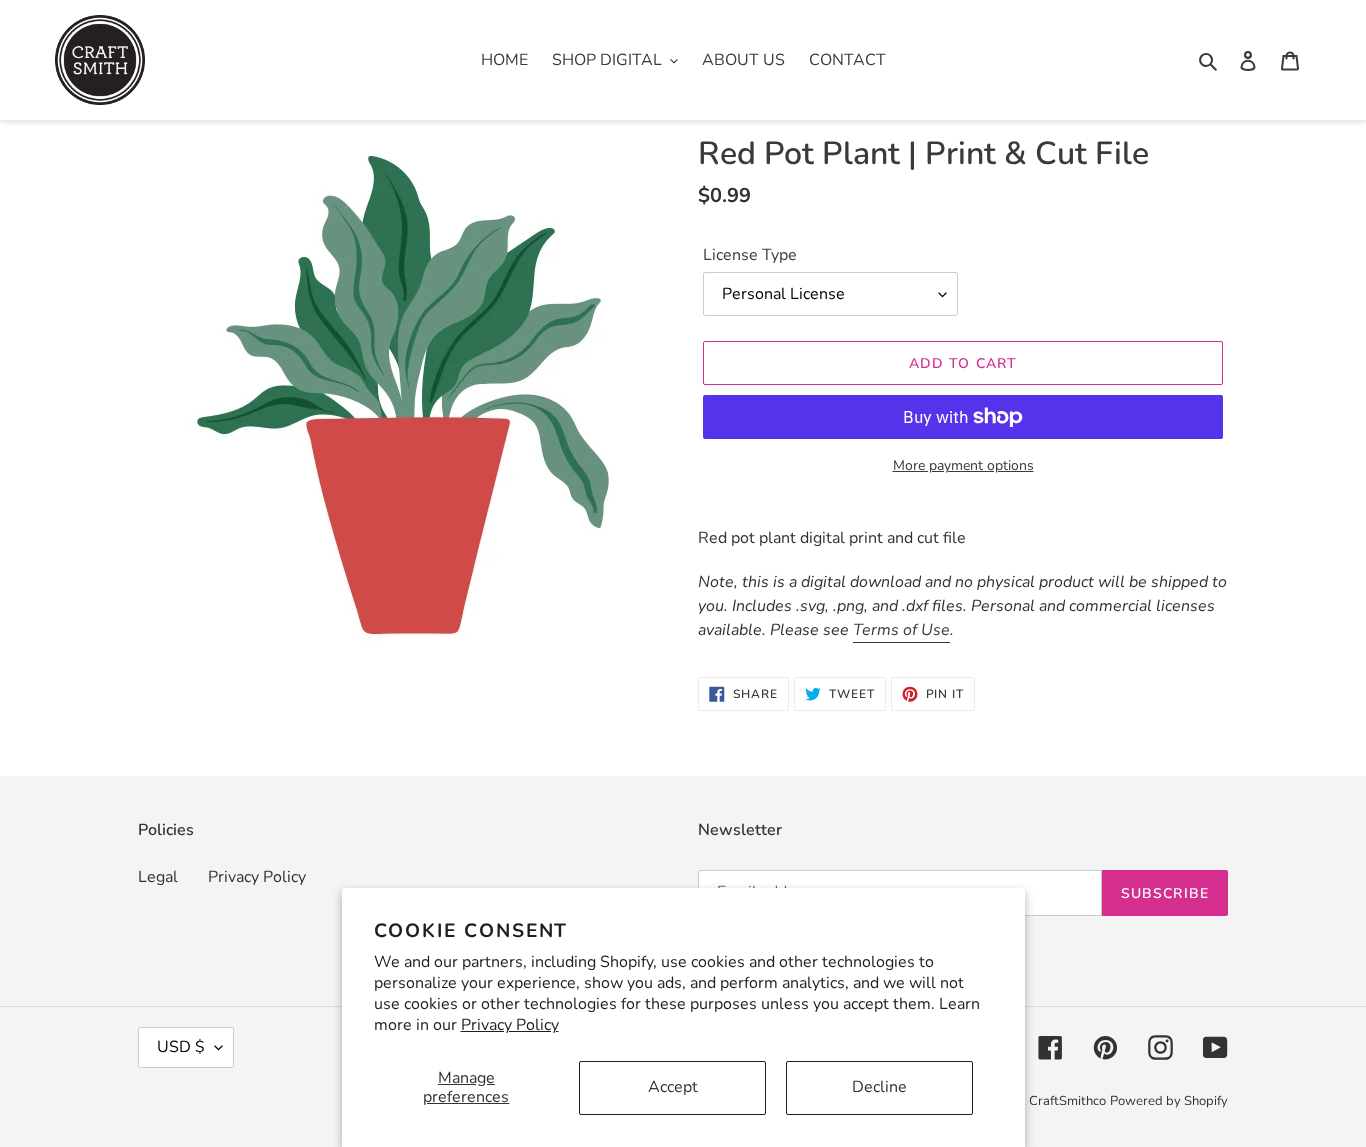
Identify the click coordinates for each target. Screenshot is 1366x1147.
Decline (879, 1087)
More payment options (963, 465)
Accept (673, 1087)
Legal (158, 877)
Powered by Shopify (1169, 1101)
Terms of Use (901, 630)
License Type (750, 255)
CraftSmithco (1067, 1101)
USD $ (181, 1047)
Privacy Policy (510, 1025)
